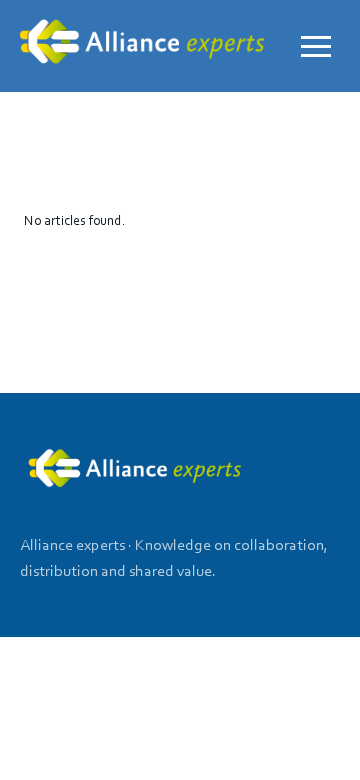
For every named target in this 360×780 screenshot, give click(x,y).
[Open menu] (316, 46)
